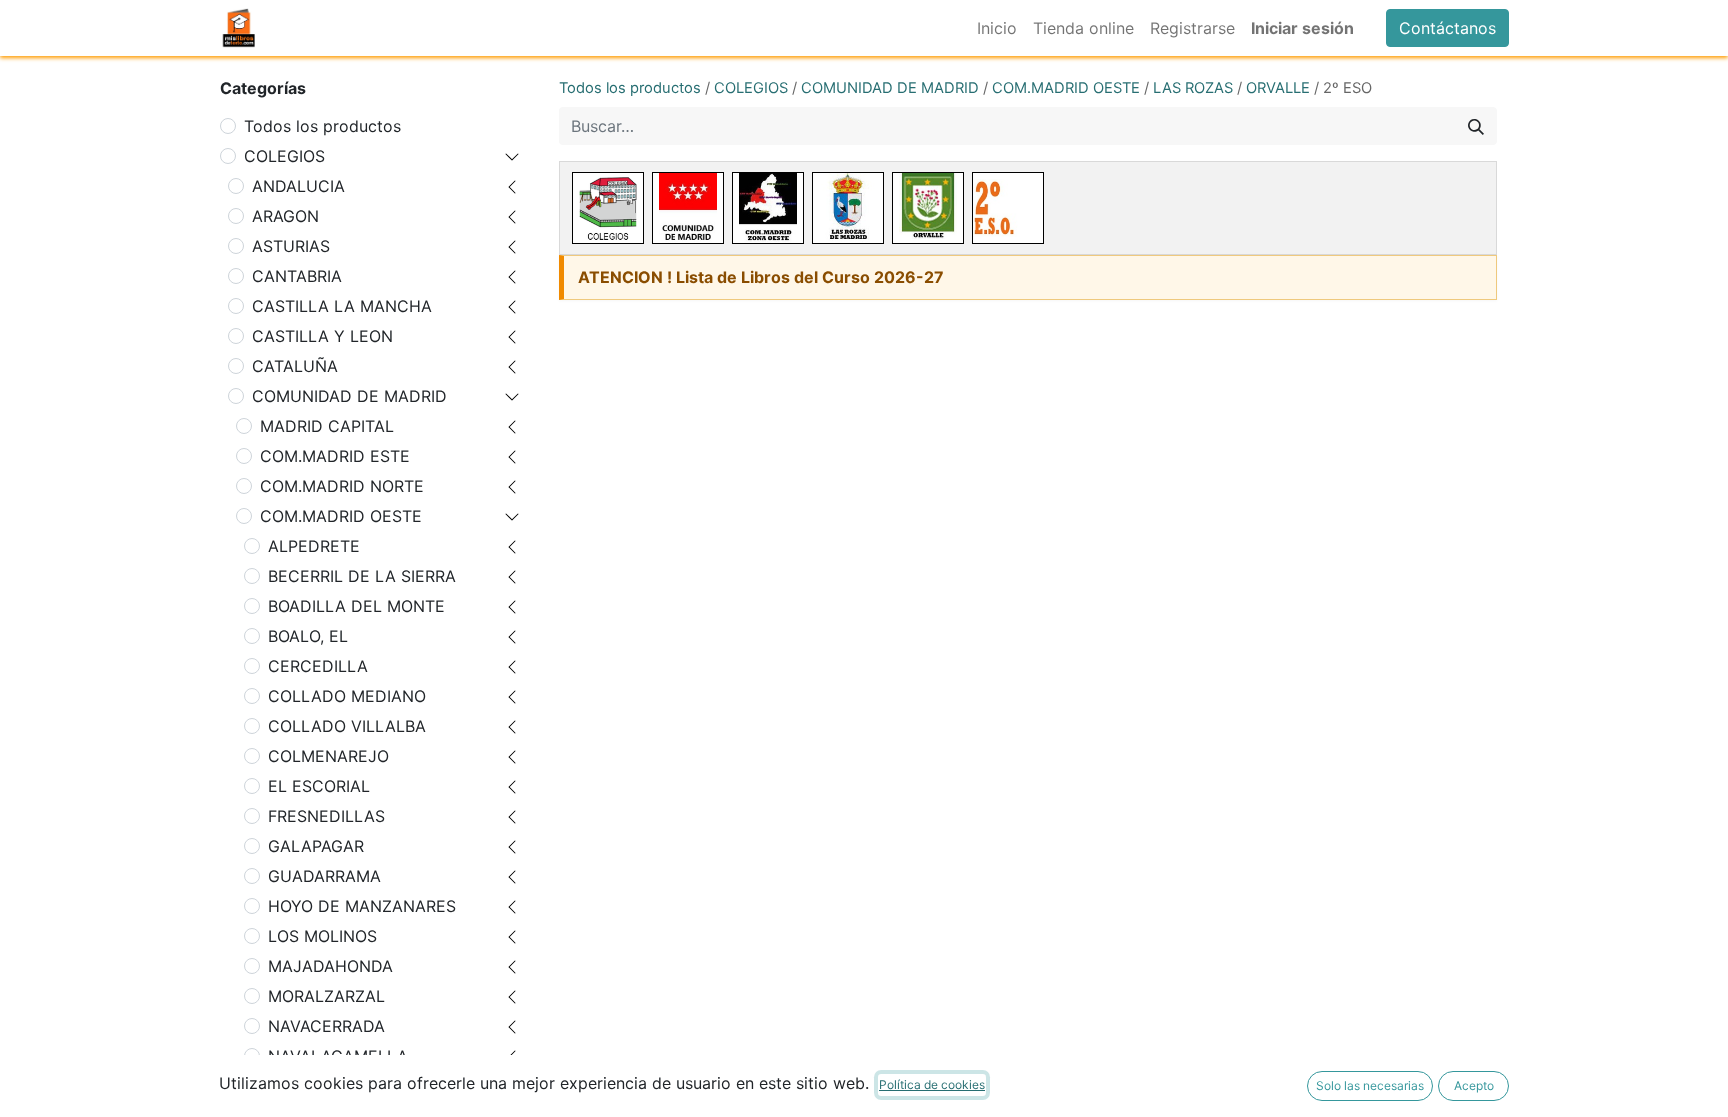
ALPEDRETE (314, 546)
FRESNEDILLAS (326, 816)
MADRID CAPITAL (327, 426)
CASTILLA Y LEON (322, 336)
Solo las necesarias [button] (1370, 1085)
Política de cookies (932, 1084)
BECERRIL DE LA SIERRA (362, 576)
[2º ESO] (1008, 208)
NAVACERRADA (326, 1026)
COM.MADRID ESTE (335, 456)
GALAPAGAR (316, 846)
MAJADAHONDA (330, 966)
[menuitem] (997, 28)
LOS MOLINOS (322, 936)
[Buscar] (1476, 126)
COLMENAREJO (328, 756)
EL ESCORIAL (319, 786)
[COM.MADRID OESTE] (768, 208)
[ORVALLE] (928, 208)
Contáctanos (1447, 28)
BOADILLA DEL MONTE (356, 606)
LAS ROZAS (1193, 88)
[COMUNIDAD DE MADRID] (688, 208)
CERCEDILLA (318, 666)
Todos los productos (322, 126)
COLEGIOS (284, 156)
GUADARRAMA (324, 876)
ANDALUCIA (298, 186)
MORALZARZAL (326, 996)
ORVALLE (1278, 88)
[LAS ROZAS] (848, 208)
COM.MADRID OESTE (341, 516)
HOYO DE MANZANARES (362, 906)
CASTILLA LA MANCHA (342, 306)
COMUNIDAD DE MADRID (349, 396)
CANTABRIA (297, 276)
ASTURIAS (291, 246)
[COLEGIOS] (608, 208)
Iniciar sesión (1302, 28)
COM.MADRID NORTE (342, 486)
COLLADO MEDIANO (347, 696)
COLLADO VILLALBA (347, 726)
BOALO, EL (308, 636)
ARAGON (285, 216)
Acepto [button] (1474, 1085)
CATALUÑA (295, 366)
